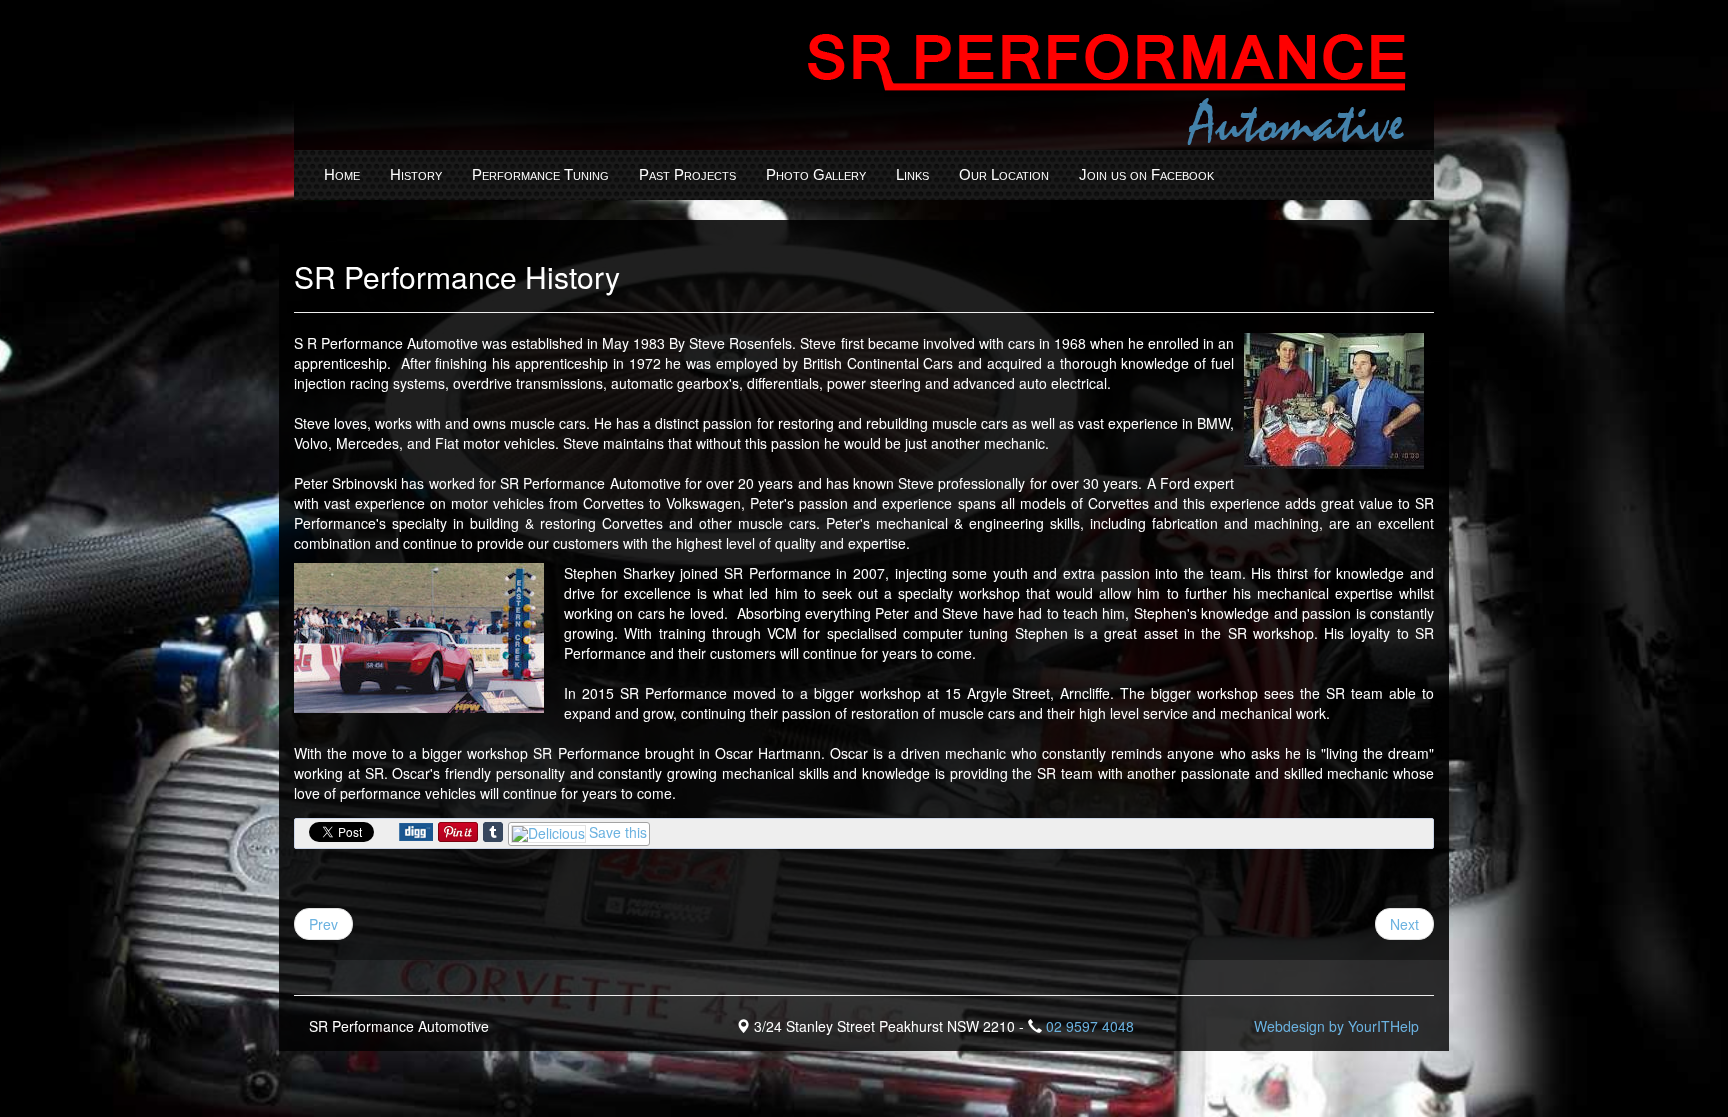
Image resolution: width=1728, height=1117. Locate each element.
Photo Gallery (816, 174)
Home (342, 174)
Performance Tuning (540, 174)
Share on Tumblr (493, 832)
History (416, 174)
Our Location (1004, 174)
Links (912, 174)
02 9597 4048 (1090, 1026)
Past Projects (687, 174)
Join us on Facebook (1146, 174)
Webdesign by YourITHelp (1336, 1026)
